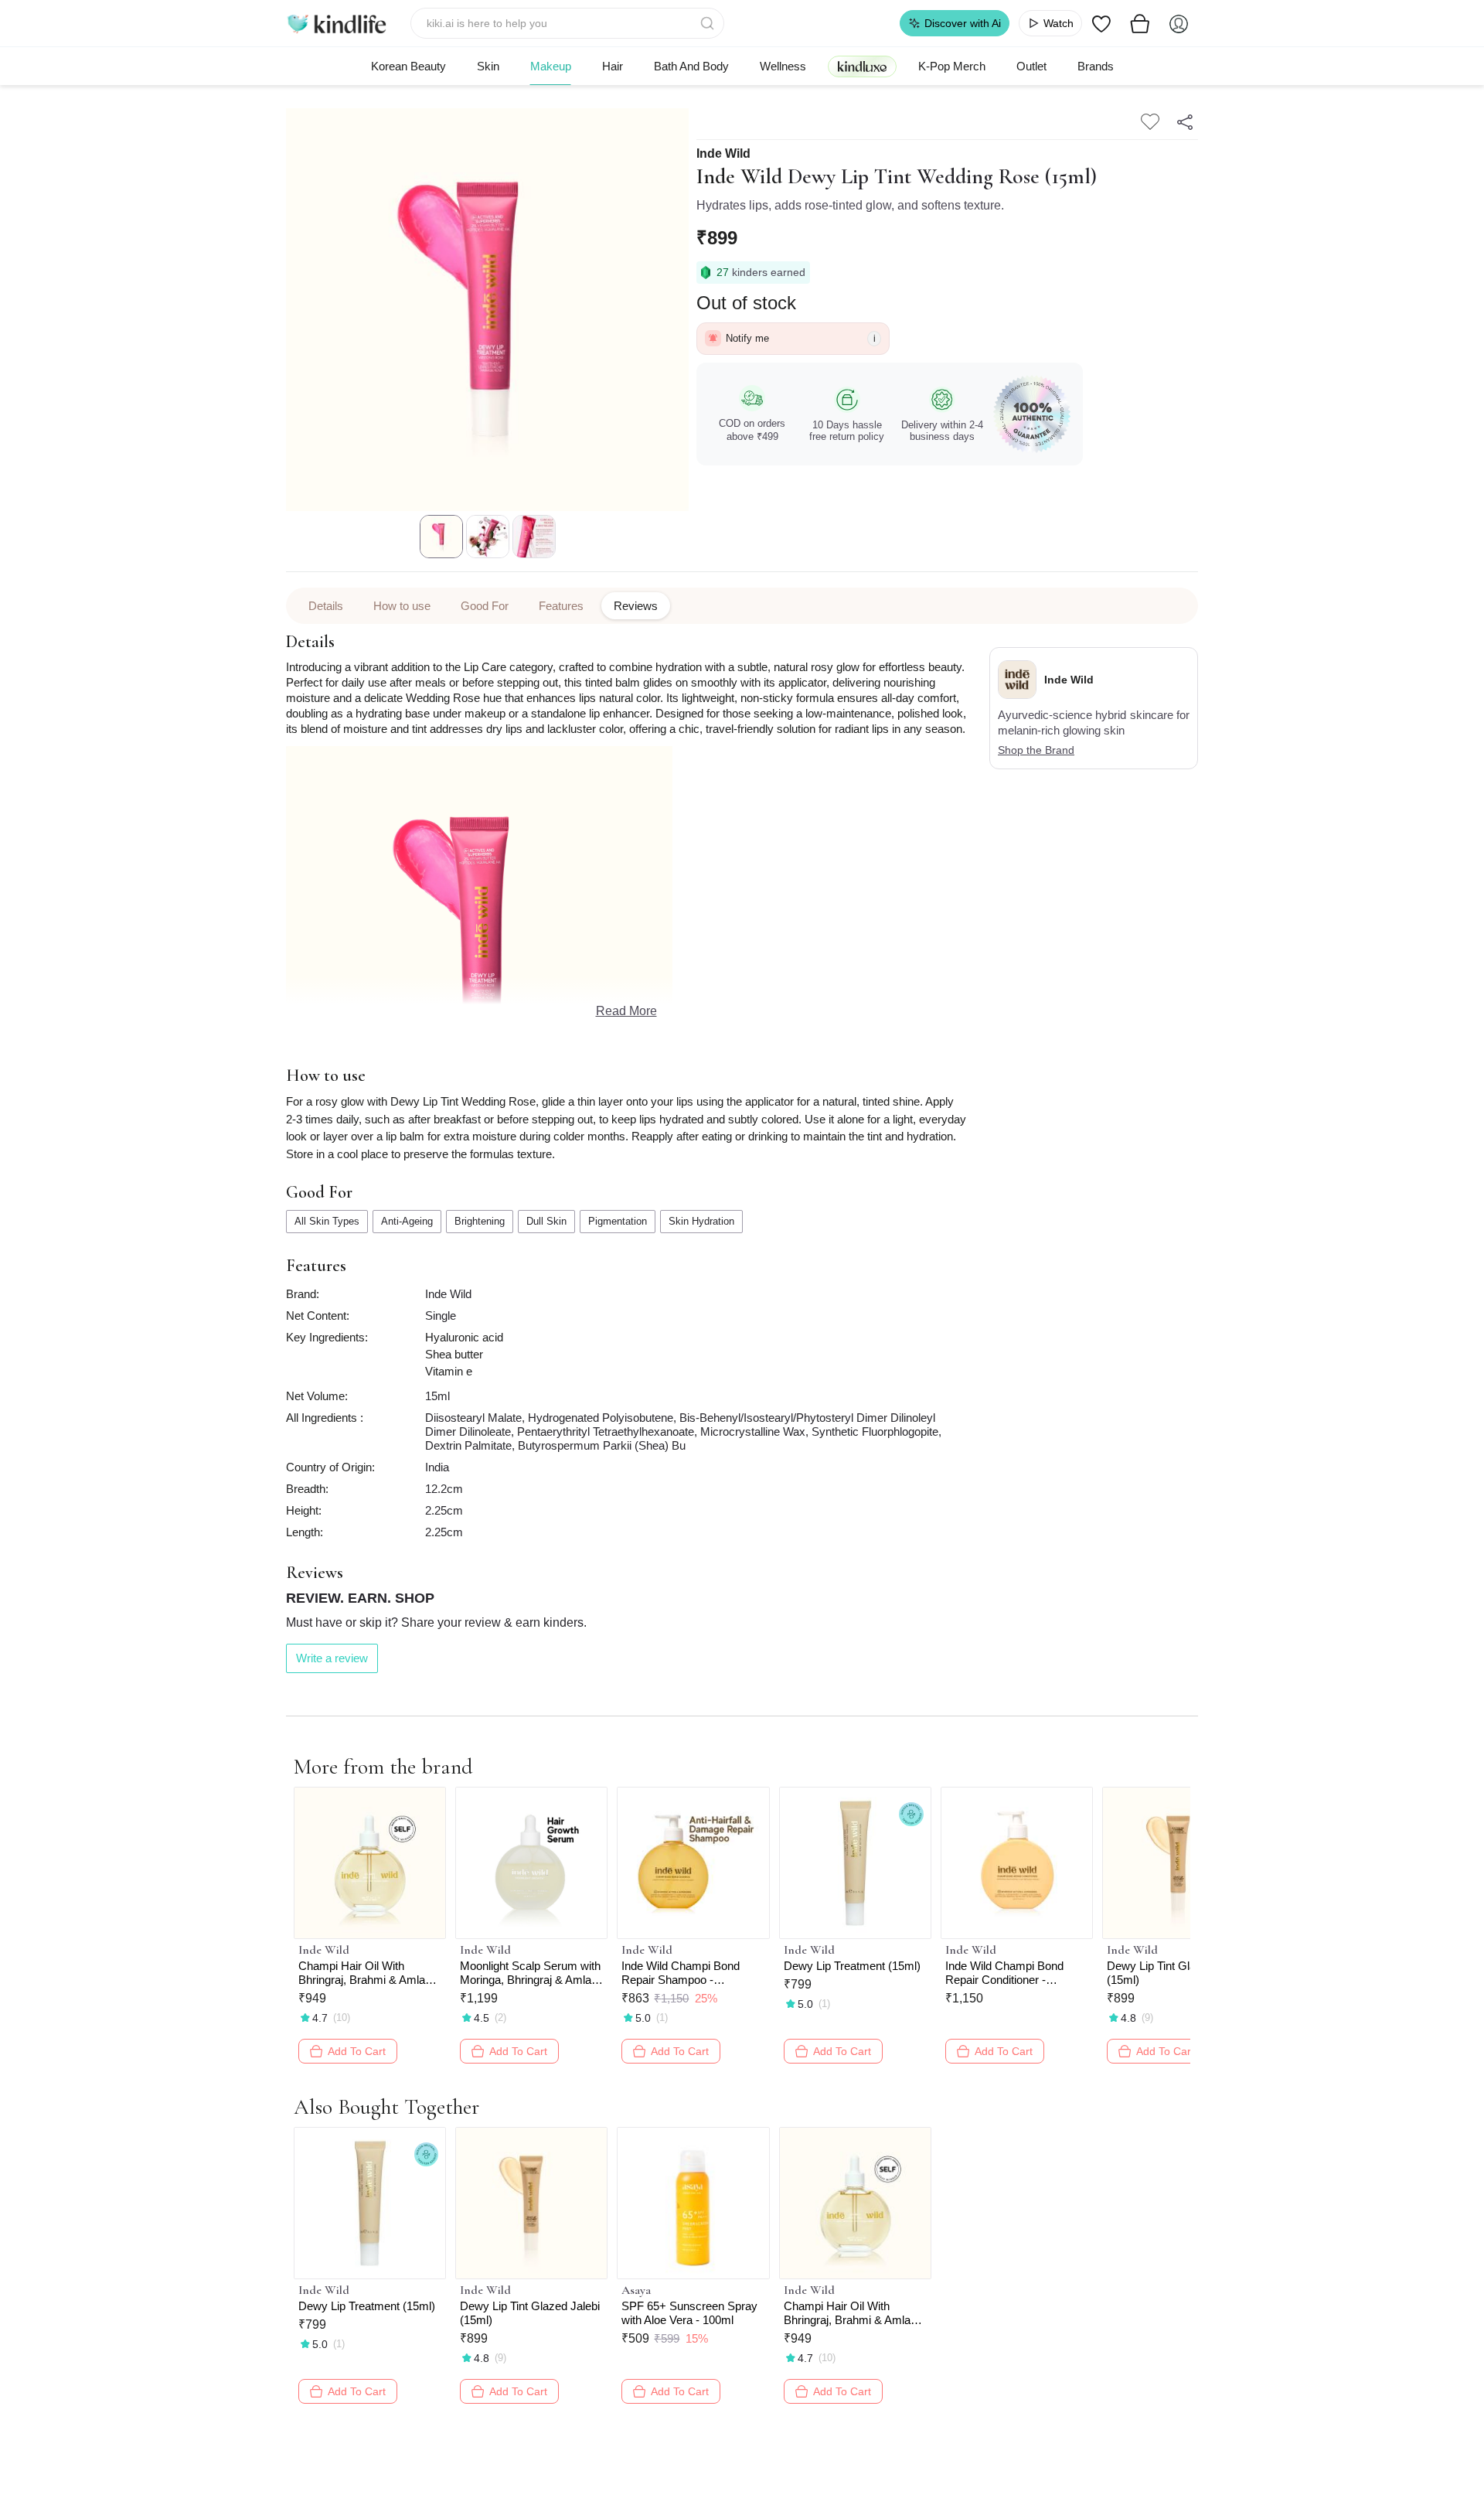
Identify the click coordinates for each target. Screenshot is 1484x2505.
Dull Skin (546, 1221)
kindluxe (862, 66)
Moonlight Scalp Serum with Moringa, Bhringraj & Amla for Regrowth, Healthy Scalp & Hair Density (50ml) (531, 1973)
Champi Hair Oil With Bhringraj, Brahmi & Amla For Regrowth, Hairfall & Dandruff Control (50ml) (362, 1973)
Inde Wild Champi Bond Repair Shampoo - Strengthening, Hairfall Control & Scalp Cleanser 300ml (685, 1973)
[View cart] (1140, 23)
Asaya (636, 2290)
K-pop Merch (952, 66)
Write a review (332, 1658)
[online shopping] (336, 23)
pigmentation (618, 1221)
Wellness (783, 66)
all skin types (327, 1221)
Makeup (551, 66)
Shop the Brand (1036, 750)
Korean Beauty (408, 66)
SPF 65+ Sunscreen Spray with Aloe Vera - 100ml (689, 2313)
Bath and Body (691, 66)
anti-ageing (407, 1221)
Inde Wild (723, 154)
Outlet (1031, 66)
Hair (613, 66)
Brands (1096, 66)
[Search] (709, 23)
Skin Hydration (701, 1221)
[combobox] (568, 23)
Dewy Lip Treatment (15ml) (852, 1966)
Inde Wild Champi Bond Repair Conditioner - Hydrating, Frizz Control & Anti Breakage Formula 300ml (1011, 1973)
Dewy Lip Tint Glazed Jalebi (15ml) (1177, 1973)
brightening (480, 1221)
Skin (488, 66)
